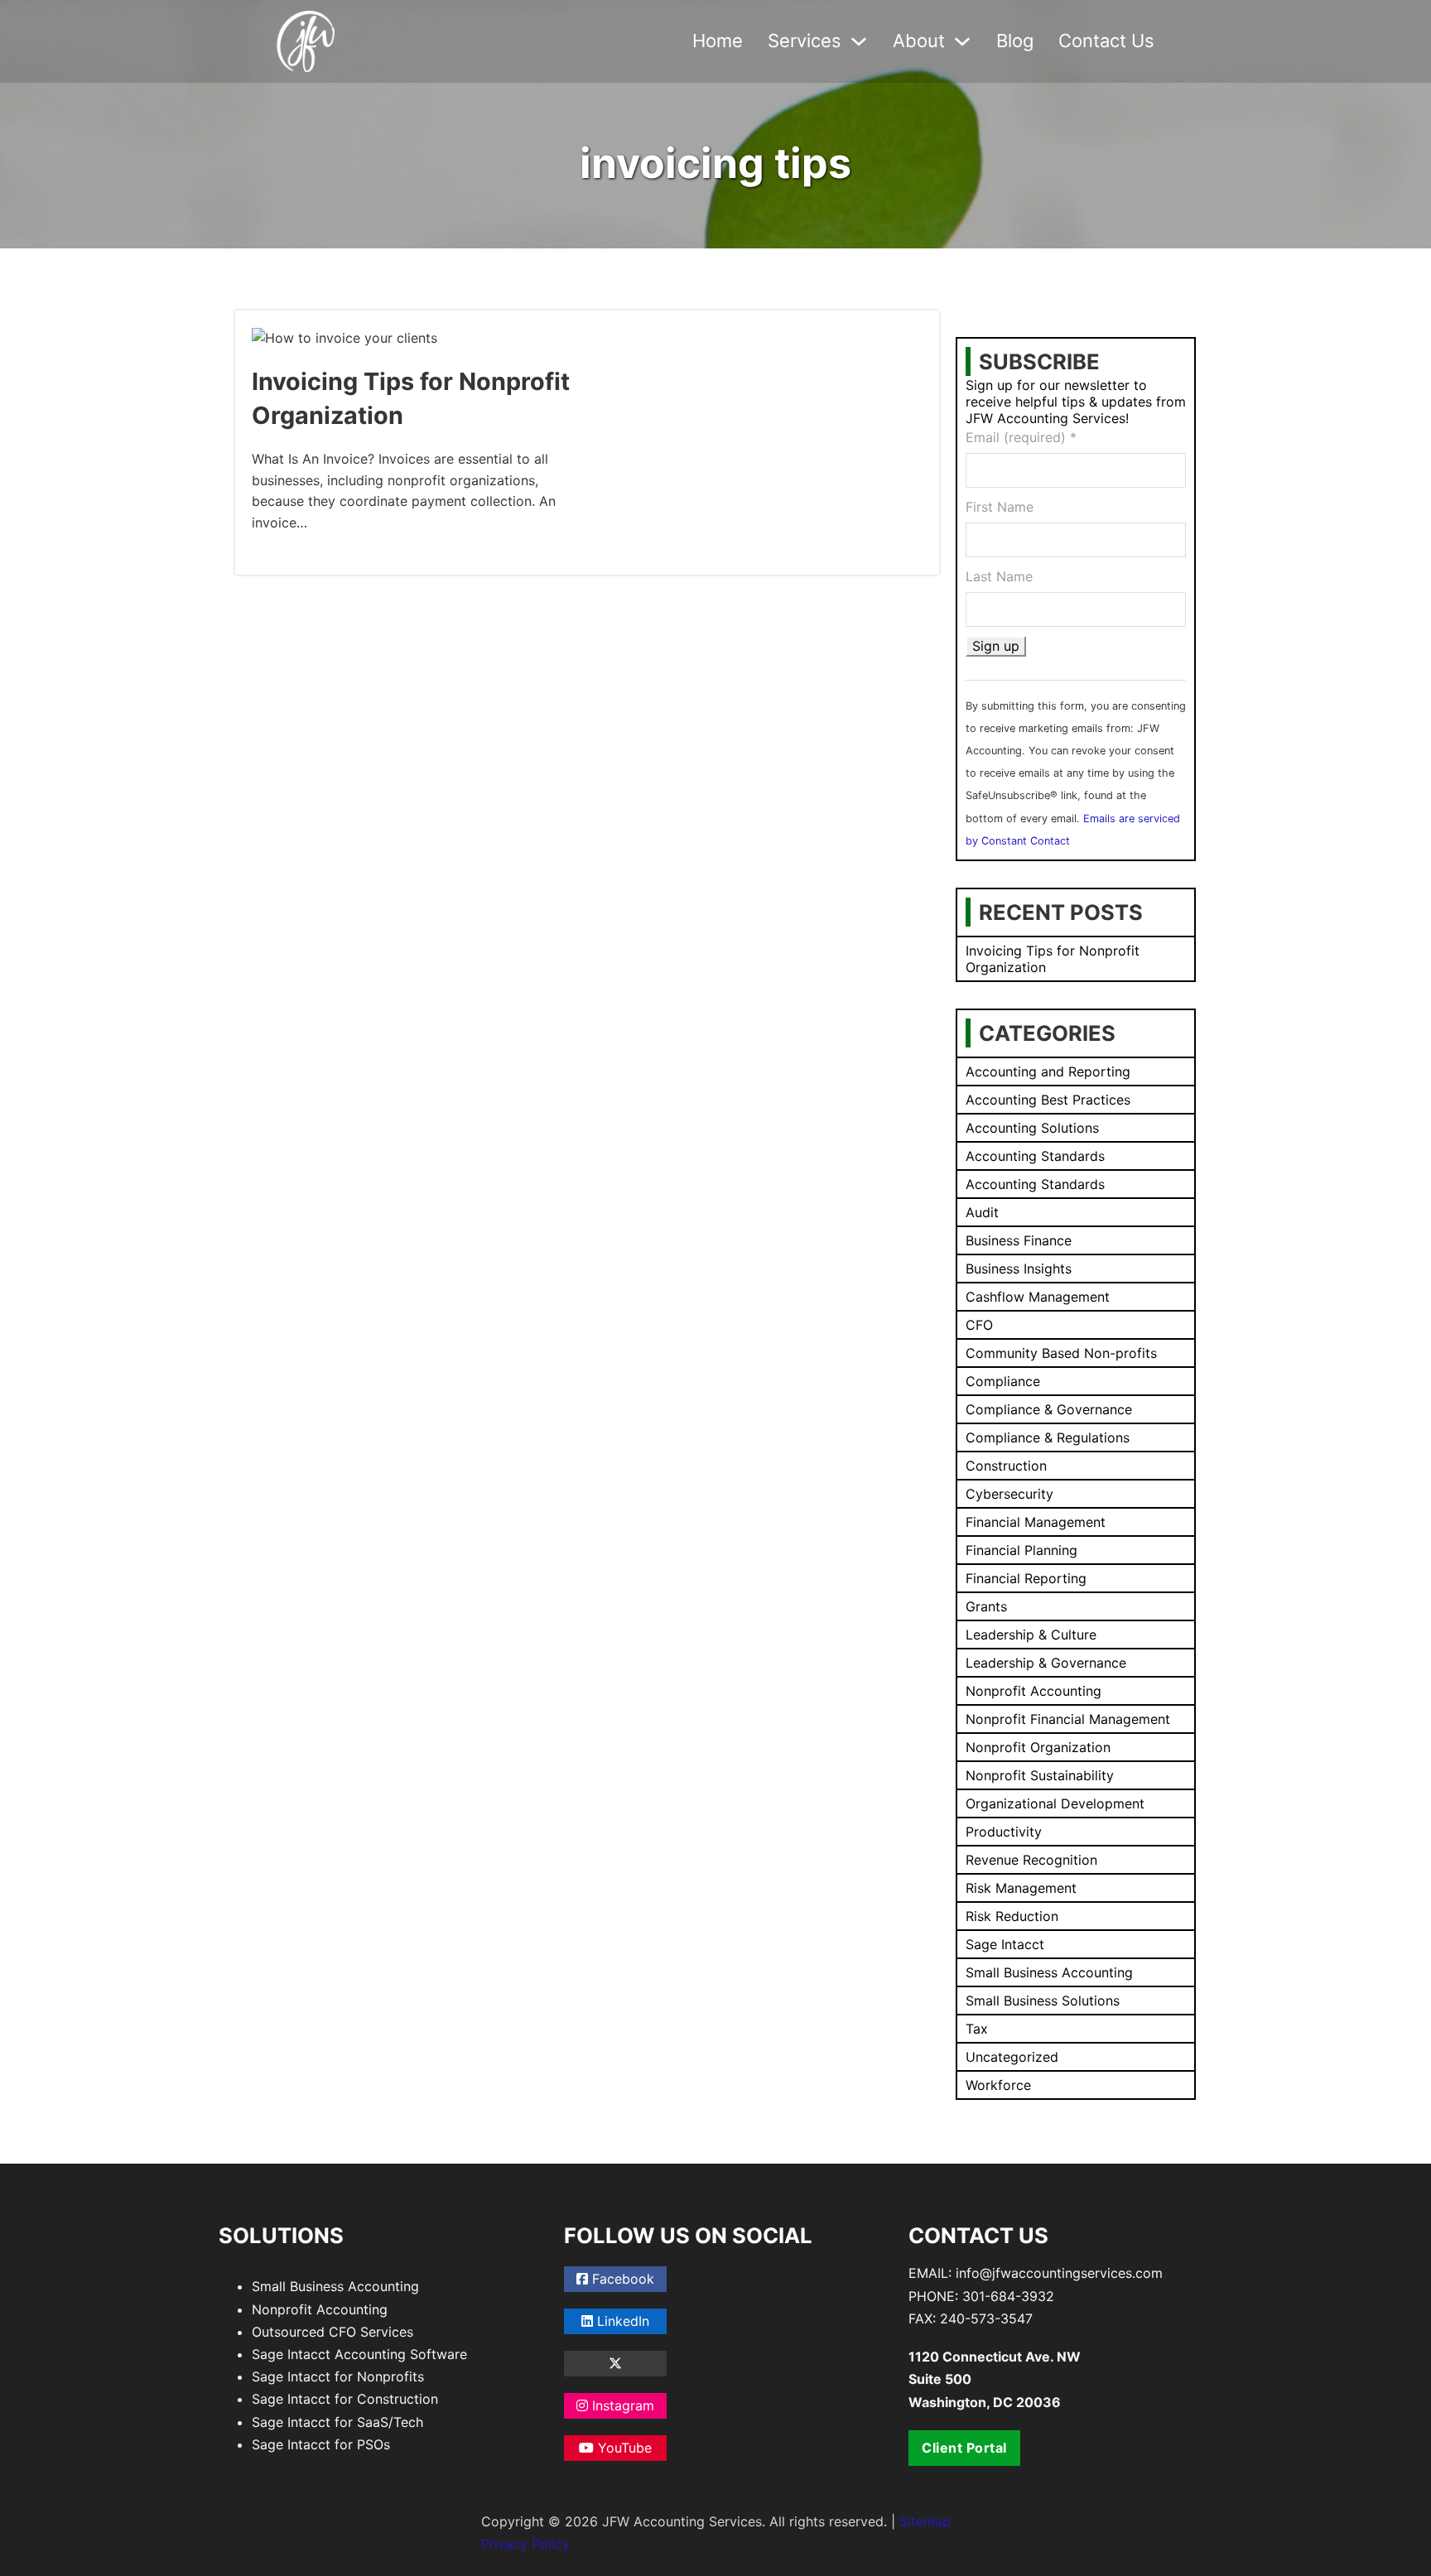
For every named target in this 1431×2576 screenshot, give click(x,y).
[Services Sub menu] (859, 41)
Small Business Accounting (335, 2286)
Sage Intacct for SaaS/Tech (337, 2422)
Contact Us (1106, 41)
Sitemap (925, 2521)
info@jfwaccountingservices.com (1059, 2273)
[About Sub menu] (962, 41)
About (919, 41)
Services (805, 41)
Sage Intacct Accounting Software (359, 2354)
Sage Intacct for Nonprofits (338, 2376)
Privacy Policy (525, 2544)
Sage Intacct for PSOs (321, 2444)
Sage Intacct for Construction (345, 2399)
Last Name (999, 576)
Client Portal (964, 2448)
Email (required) (1021, 437)
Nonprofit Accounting (320, 2309)
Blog (1015, 41)
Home (718, 41)
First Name (1000, 507)
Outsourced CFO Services (332, 2332)
